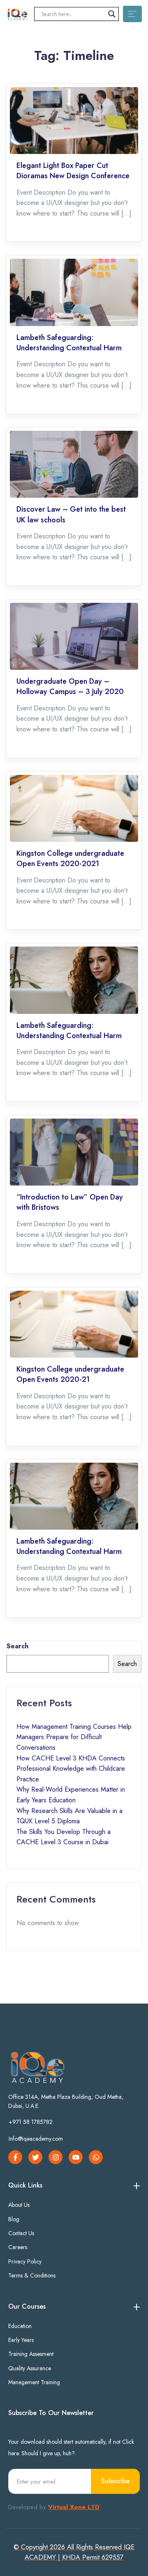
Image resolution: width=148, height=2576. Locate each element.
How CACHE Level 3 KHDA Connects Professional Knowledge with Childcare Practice (71, 1769)
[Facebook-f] (15, 2157)
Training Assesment (31, 2354)
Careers (18, 2247)
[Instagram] (55, 2157)
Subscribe (115, 2481)
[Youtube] (76, 2157)
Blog (14, 2219)
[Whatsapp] (96, 2157)
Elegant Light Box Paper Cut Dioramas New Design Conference (73, 171)
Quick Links (25, 2185)
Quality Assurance (30, 2368)
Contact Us (21, 2233)
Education (20, 2326)
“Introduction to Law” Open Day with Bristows (70, 1202)
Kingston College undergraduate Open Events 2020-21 (70, 1374)
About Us (19, 2205)
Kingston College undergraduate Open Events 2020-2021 (70, 859)
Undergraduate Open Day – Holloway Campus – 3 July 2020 (70, 687)
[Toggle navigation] (132, 14)
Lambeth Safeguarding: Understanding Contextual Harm (69, 343)
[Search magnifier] (112, 14)
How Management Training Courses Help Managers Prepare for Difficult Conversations (74, 1737)
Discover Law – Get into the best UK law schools (71, 515)
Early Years (21, 2340)
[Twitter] (35, 2157)
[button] (31, 2125)
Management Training (34, 2382)
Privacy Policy (25, 2261)
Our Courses (27, 2306)
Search (17, 1646)
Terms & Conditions (32, 2275)
